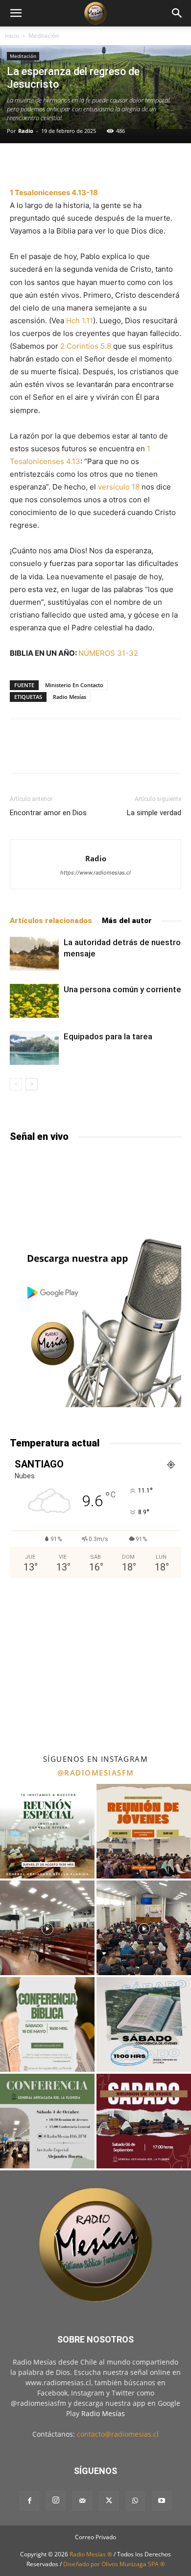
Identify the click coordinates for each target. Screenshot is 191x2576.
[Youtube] (162, 2501)
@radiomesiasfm (96, 1773)
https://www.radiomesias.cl (95, 873)
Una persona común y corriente (122, 989)
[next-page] (32, 1084)
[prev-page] (16, 1084)
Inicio (12, 36)
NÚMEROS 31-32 (108, 653)
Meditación (44, 36)
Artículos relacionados (51, 921)
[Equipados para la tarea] (34, 1048)
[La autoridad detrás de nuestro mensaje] (34, 954)
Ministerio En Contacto (74, 685)
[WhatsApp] (135, 2501)
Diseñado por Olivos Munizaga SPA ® (114, 2564)
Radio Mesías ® (91, 2554)
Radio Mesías (70, 697)
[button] (16, 13)
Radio (26, 131)
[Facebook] (29, 2501)
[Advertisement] (95, 1665)
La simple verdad (154, 813)
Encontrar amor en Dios (48, 813)
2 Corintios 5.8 (86, 346)
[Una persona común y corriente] (34, 1001)
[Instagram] (56, 2500)
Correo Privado (95, 2537)
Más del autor (127, 921)
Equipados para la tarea (108, 1036)
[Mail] (82, 2501)
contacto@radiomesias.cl (118, 2434)
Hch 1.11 (80, 321)
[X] (109, 2501)
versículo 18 (119, 487)
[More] (121, 163)
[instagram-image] (47, 1831)
